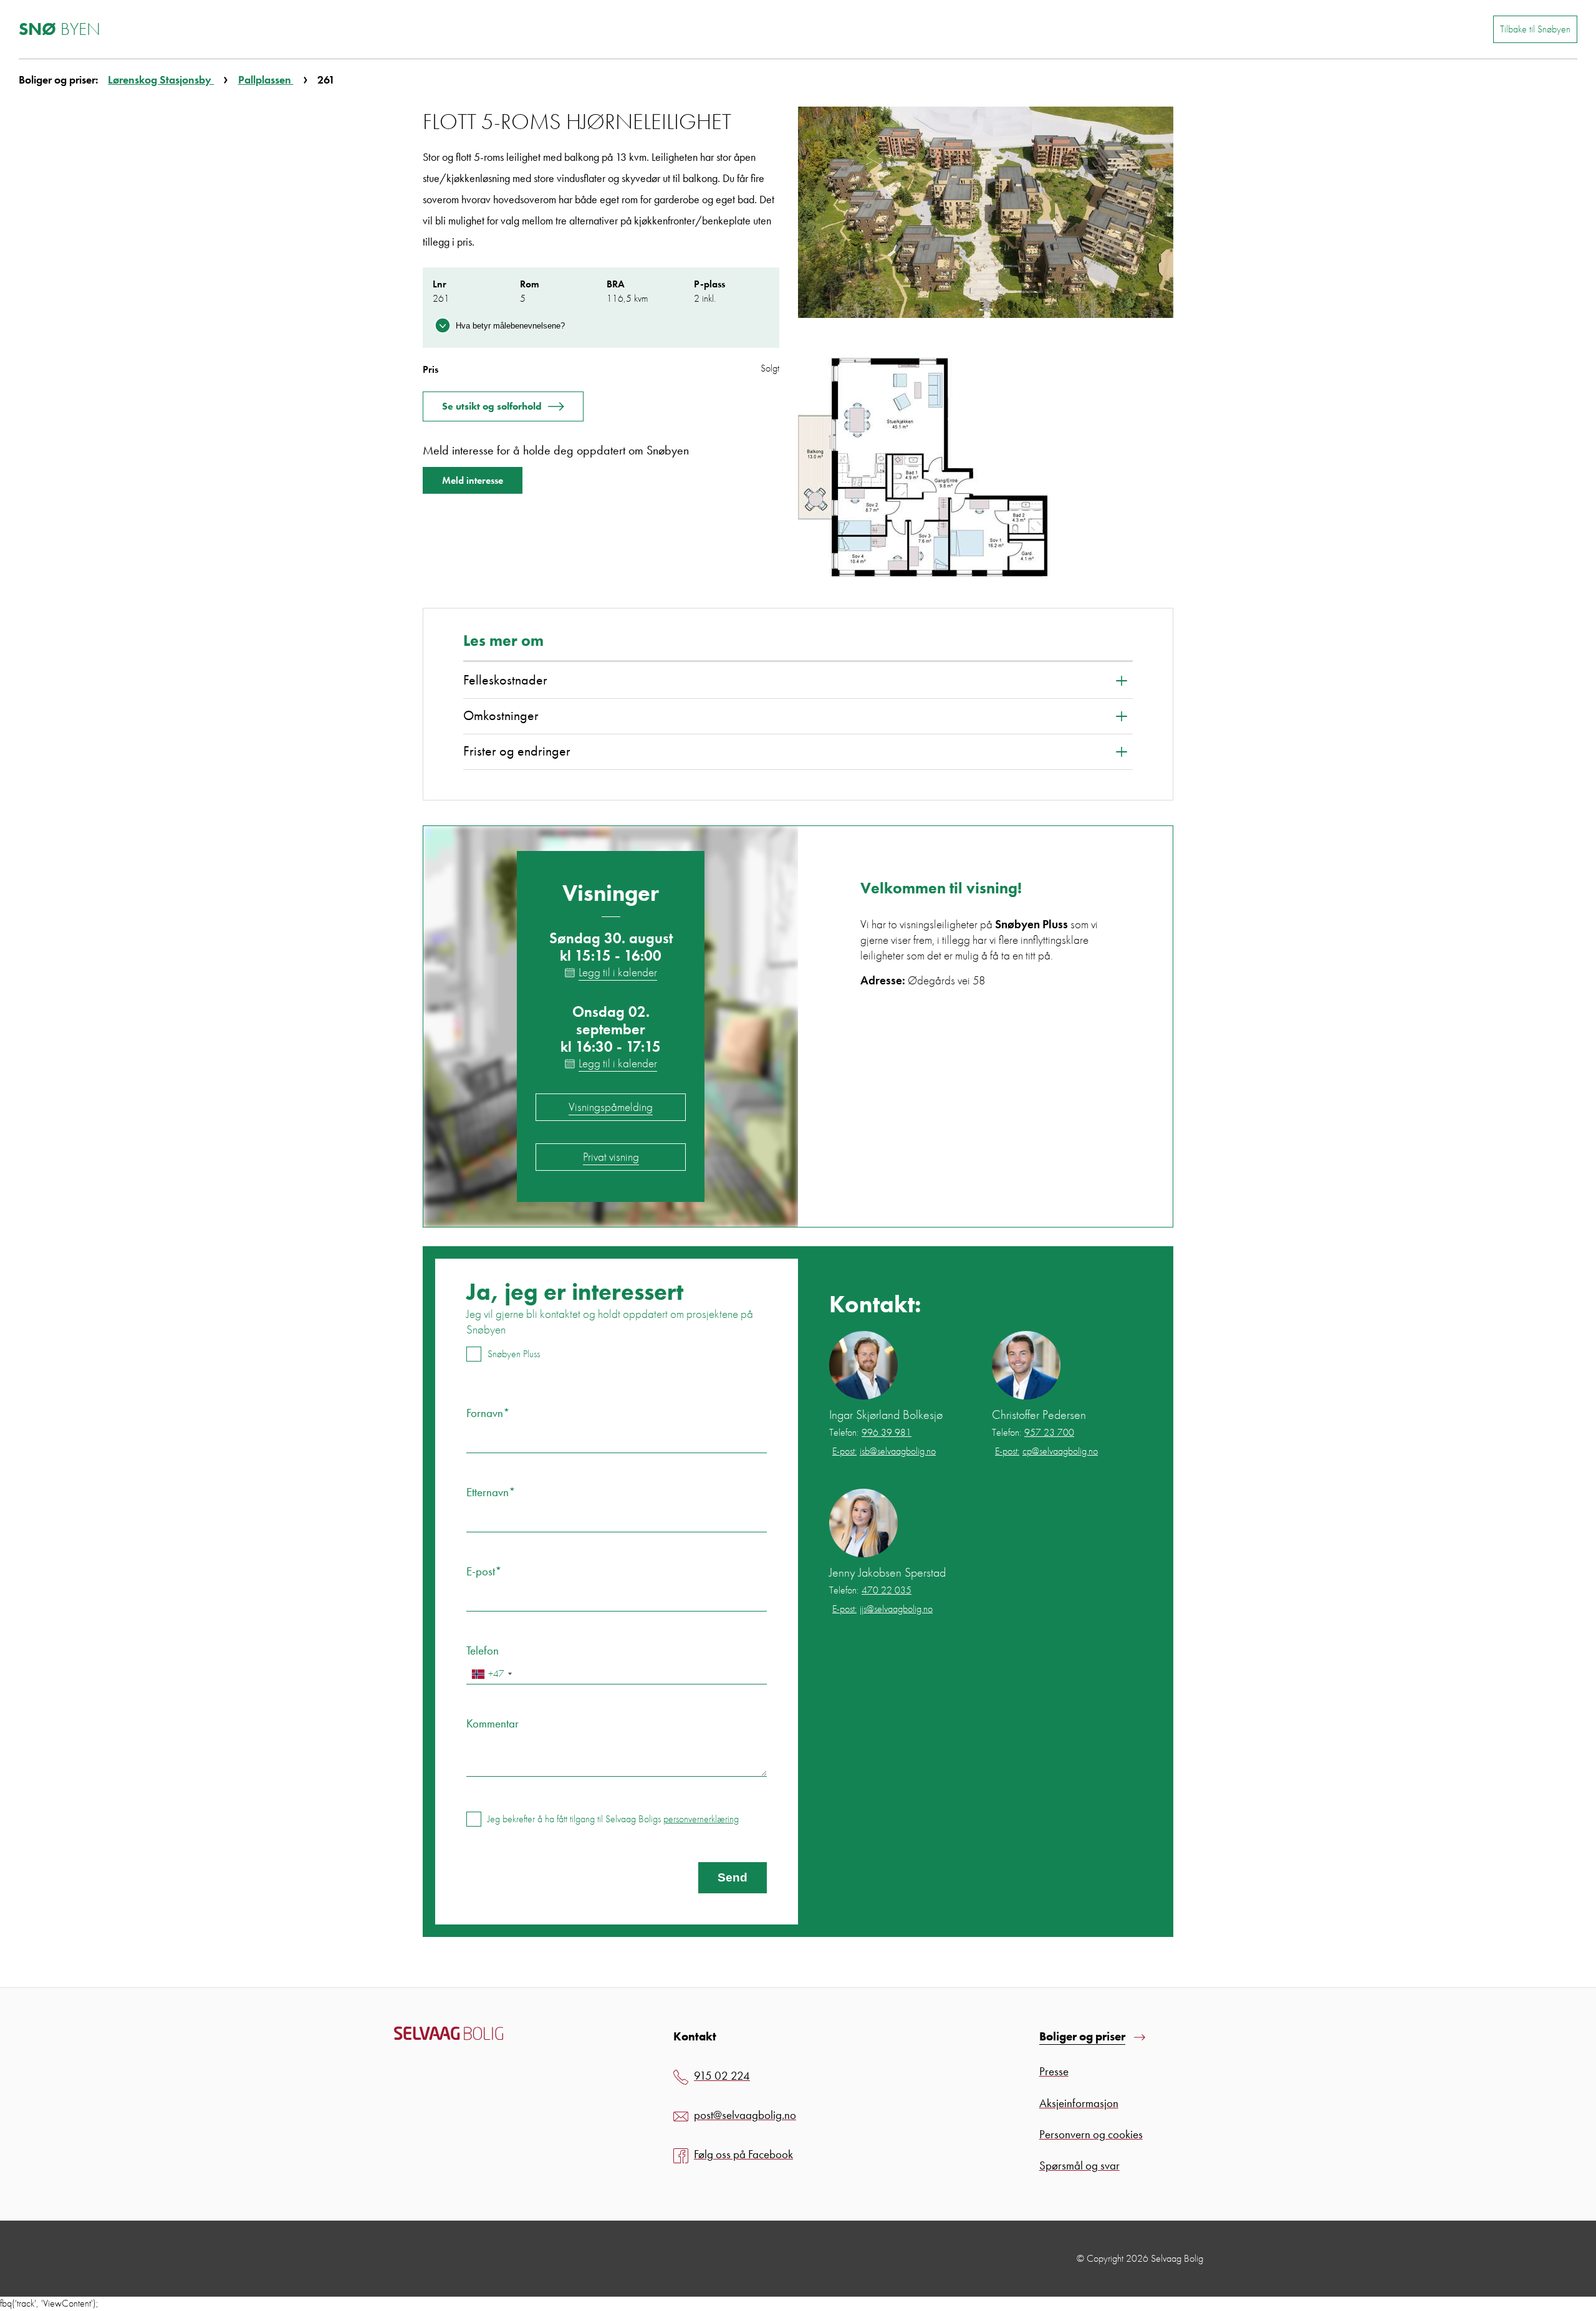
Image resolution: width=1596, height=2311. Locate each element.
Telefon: (870, 1433)
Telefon (483, 1650)
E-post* (484, 1571)
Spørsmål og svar (1079, 2165)
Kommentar (493, 1723)
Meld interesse (473, 480)
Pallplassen (266, 79)
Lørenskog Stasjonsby (161, 79)
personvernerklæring (701, 1819)
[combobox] (491, 1674)
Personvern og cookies (1091, 2134)
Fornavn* (488, 1413)
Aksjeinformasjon (1079, 2103)
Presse (1054, 2071)
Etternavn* (491, 1492)
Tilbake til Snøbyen (1535, 29)
